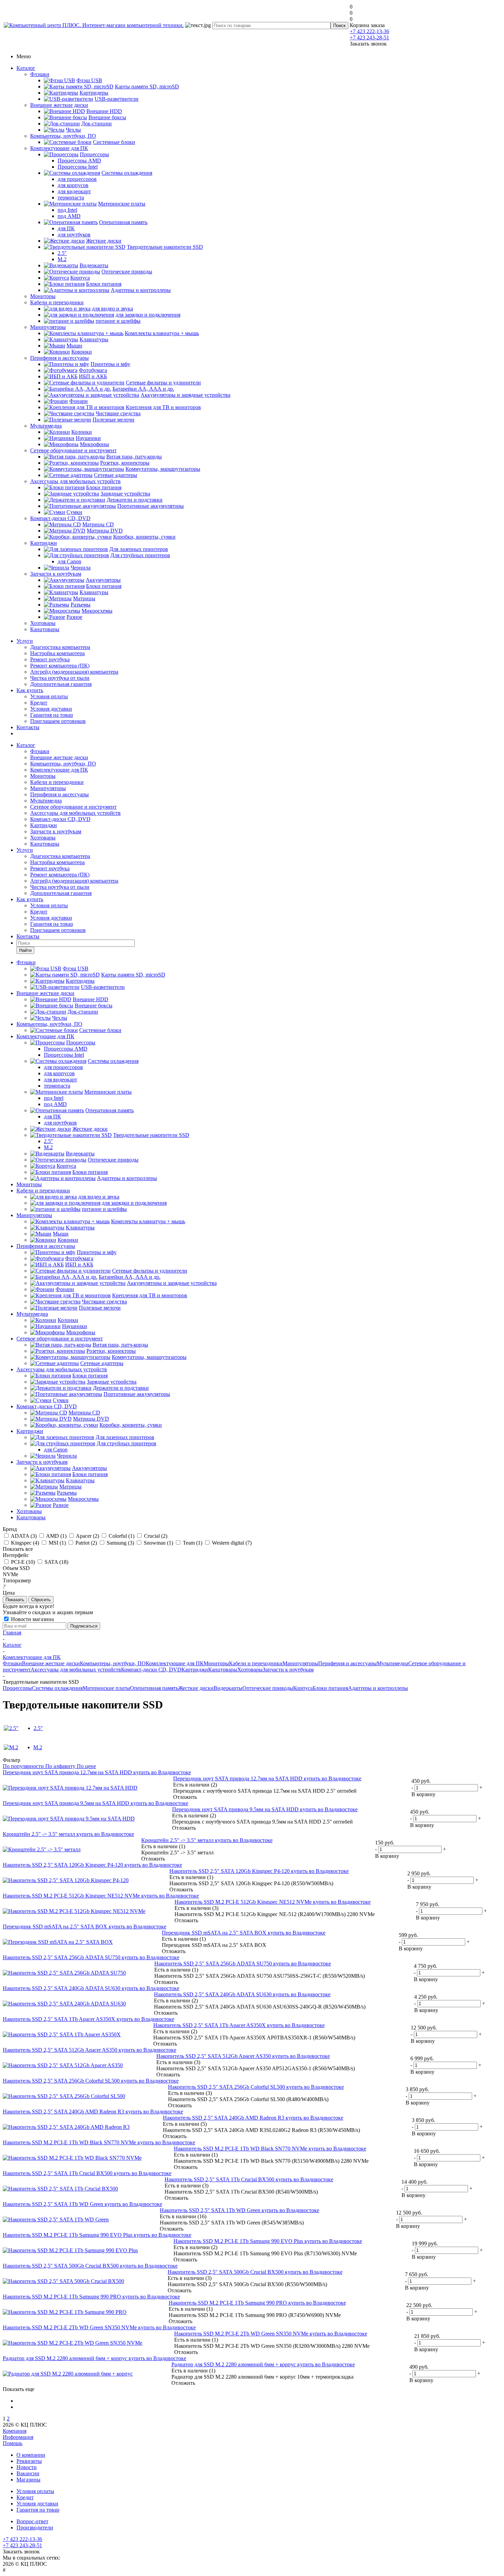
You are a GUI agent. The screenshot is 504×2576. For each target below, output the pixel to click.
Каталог (26, 68)
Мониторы (43, 296)
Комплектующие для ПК (59, 148)
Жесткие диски (196, 1688)
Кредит (39, 703)
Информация (18, 2437)
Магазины (28, 2480)
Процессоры (17, 1688)
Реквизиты (29, 2461)
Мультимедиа (46, 426)
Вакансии (28, 2473)
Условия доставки (51, 709)
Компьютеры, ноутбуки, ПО (63, 136)
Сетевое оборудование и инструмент (73, 450)
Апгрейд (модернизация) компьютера (74, 672)
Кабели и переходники (57, 302)
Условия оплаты (49, 696)
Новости (27, 2467)
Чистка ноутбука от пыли (60, 678)
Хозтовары (43, 623)
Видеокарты (228, 1688)
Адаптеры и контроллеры (378, 1688)
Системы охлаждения (57, 1688)
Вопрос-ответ (32, 2521)
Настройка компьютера (57, 653)
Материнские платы (106, 1688)
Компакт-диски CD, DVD (60, 518)
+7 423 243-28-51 (369, 38)
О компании (31, 2455)
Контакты (28, 727)
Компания (15, 2431)
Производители (35, 2528)
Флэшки (40, 74)
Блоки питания (330, 1688)
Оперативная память (154, 1688)
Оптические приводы (268, 1688)
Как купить (30, 690)
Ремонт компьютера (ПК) (60, 666)
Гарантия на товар (52, 715)
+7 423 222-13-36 (369, 31)
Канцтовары (45, 629)
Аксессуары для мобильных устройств (75, 481)
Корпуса (303, 1688)
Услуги (25, 641)
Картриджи (44, 543)
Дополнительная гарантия (61, 684)
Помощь (13, 2443)
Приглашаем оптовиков (58, 721)
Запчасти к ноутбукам (56, 574)
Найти (25, 950)
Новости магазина (32, 1619)
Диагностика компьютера (60, 647)
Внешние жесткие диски (59, 105)
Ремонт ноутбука (50, 659)
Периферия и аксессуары (59, 358)
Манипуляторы (48, 327)
